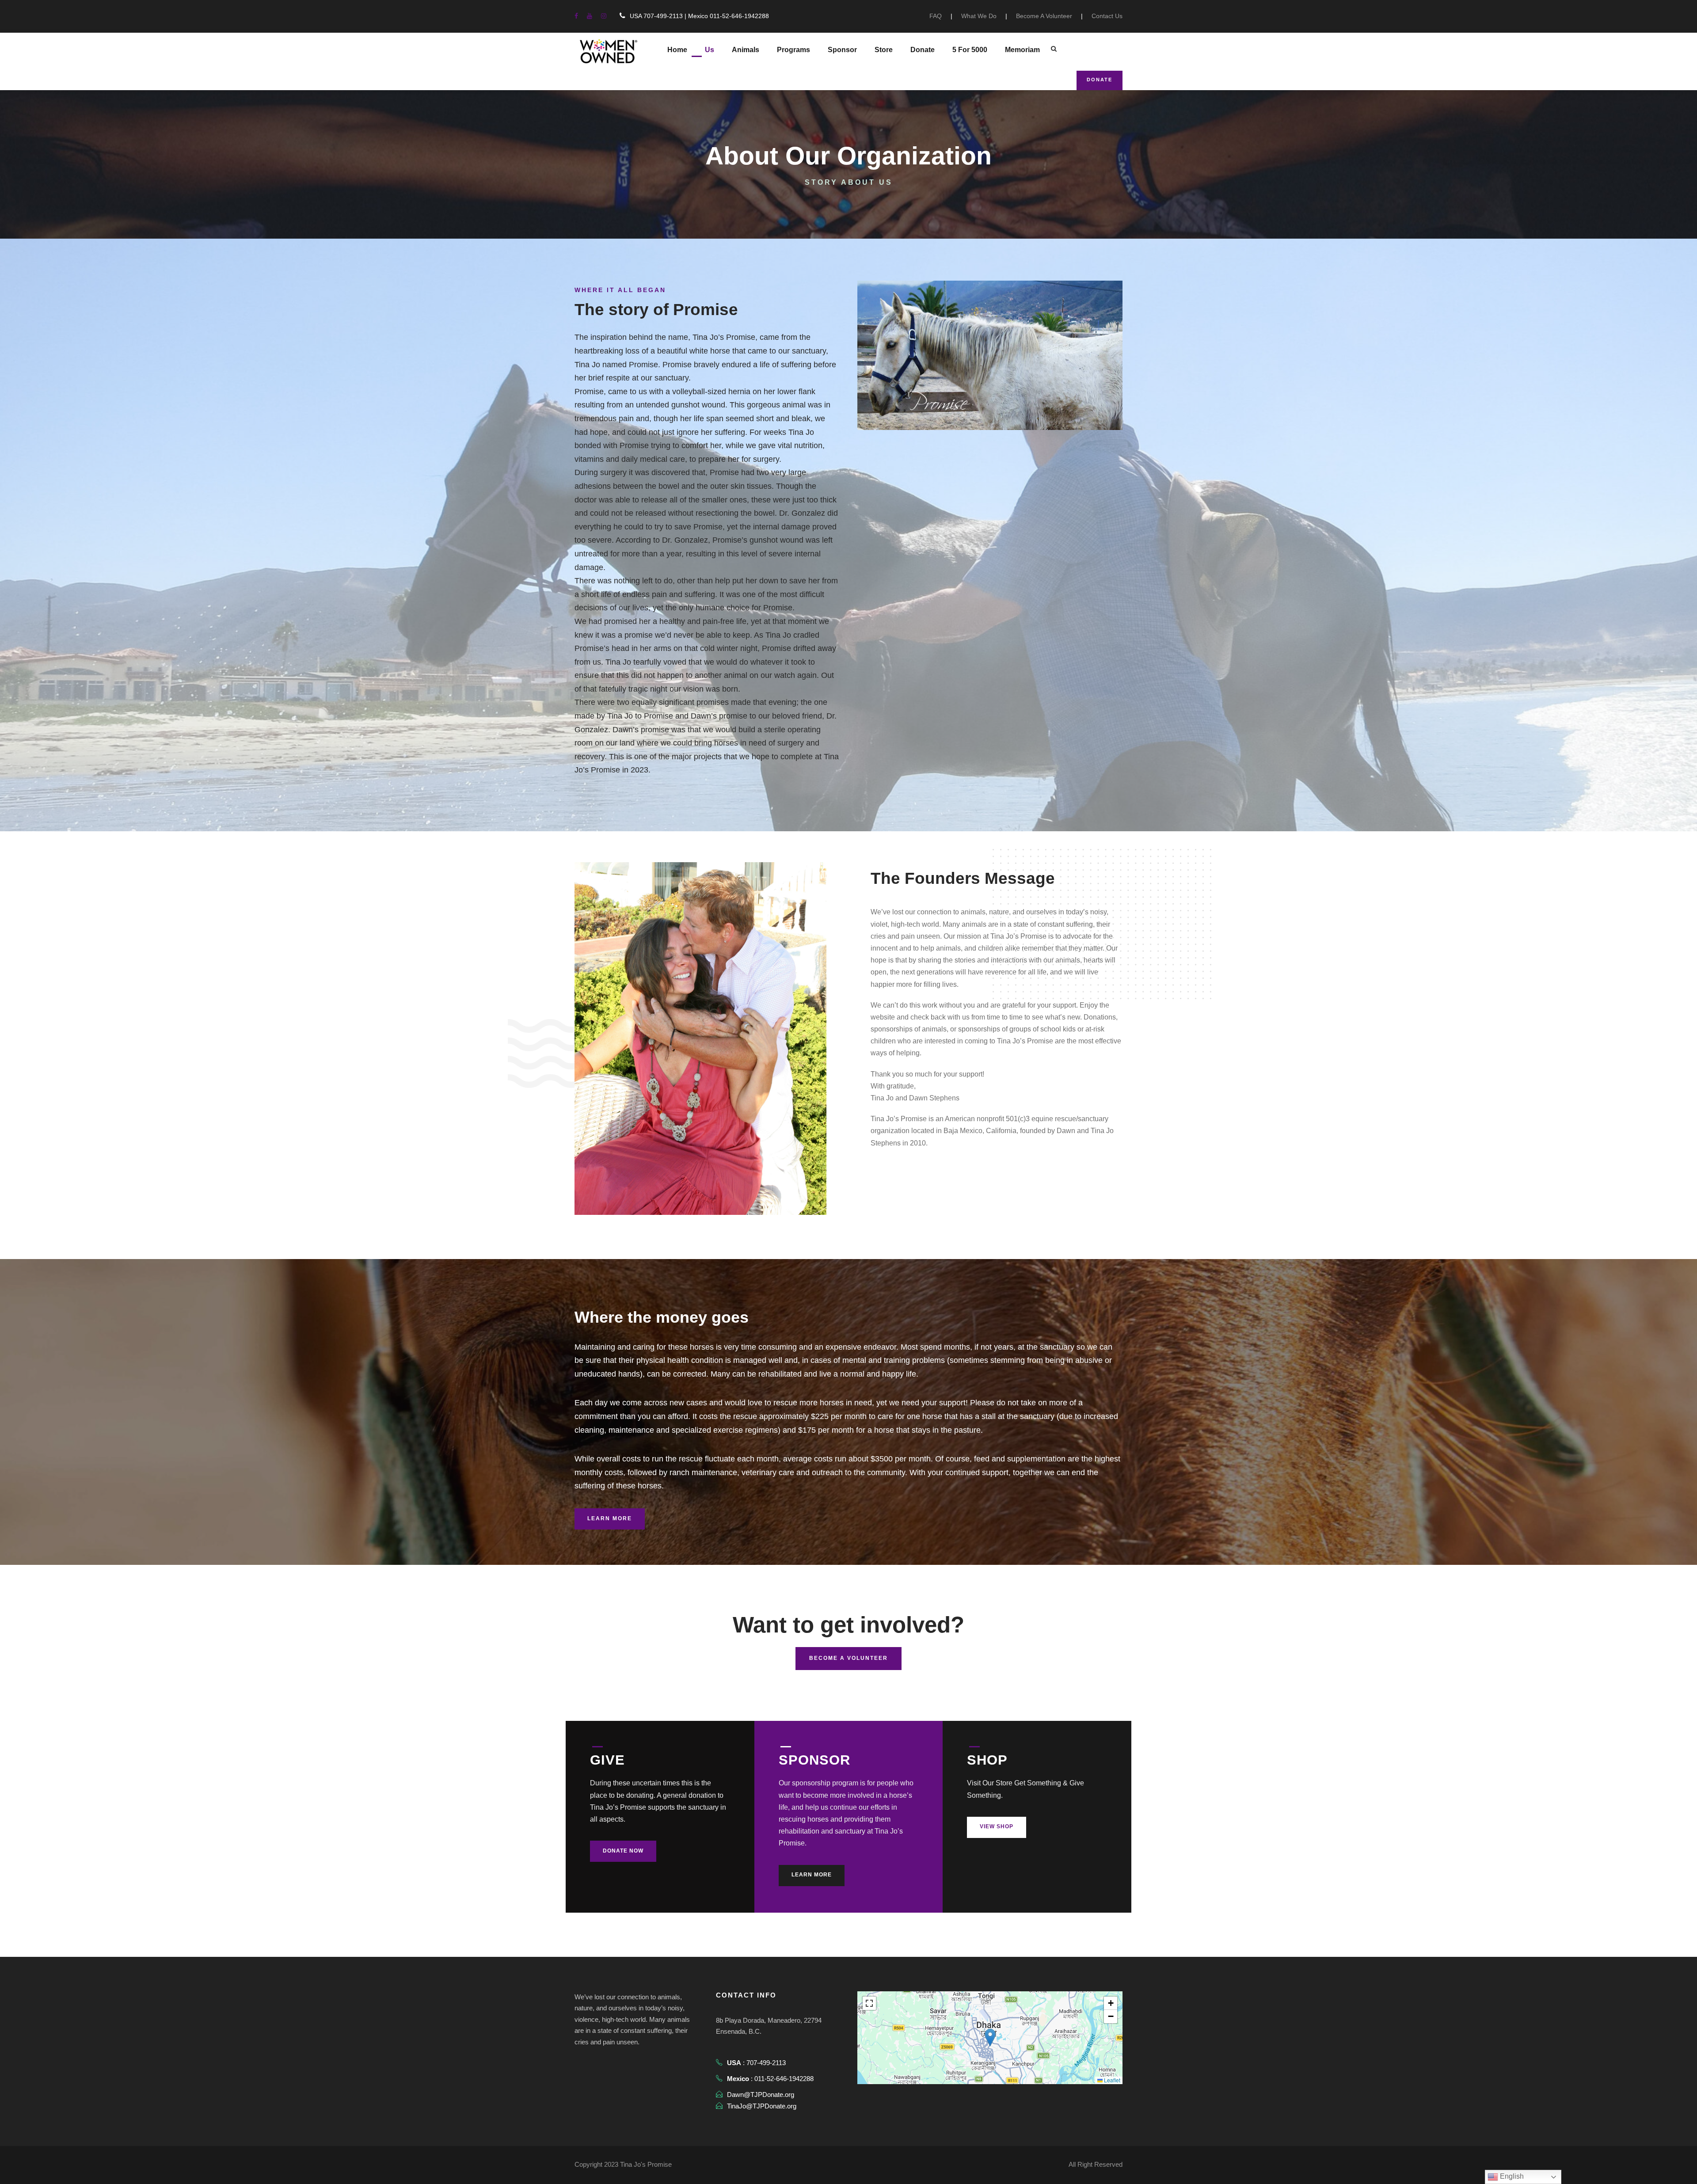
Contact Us (1107, 16)
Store (884, 50)
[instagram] (604, 16)
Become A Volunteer (1044, 16)
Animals (746, 50)
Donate (923, 50)
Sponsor (842, 50)
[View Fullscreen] (869, 2003)
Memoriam (1022, 50)
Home (677, 50)
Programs (793, 50)
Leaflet (1111, 2080)
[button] (990, 2038)
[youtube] (590, 16)
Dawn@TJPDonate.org (761, 2095)
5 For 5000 (970, 50)
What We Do (979, 16)
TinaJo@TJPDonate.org (762, 2106)
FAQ (936, 16)
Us (710, 50)
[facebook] (576, 16)
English (1511, 2176)
